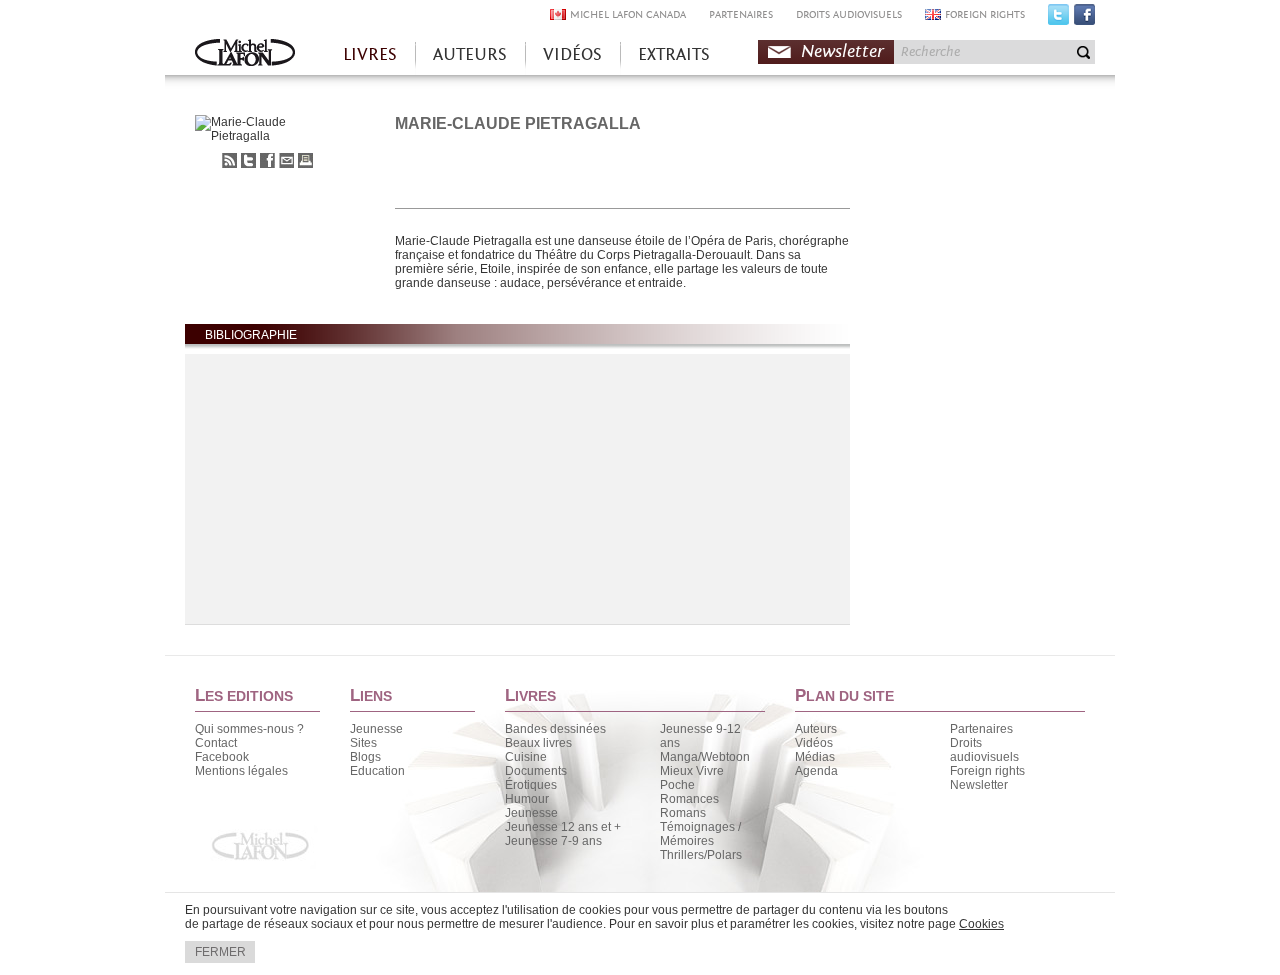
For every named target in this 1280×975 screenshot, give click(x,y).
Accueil (245, 54)
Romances (689, 799)
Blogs (365, 757)
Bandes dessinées (555, 729)
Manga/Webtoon (705, 757)
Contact (216, 743)
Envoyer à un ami (286, 160)
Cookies (981, 924)
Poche (677, 785)
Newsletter (842, 51)
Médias (815, 757)
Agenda (816, 771)
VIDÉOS (572, 54)
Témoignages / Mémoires (700, 834)
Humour (527, 799)
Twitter (1058, 19)
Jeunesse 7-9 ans (553, 841)
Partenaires (981, 729)
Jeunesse (376, 729)
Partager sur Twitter (248, 160)
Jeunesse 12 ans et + (563, 827)
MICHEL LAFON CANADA (628, 14)
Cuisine (526, 757)
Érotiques (531, 785)
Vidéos (814, 743)
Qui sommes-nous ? (249, 729)
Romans (683, 813)
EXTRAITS (674, 54)
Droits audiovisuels (984, 750)
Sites (363, 743)
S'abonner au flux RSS (229, 160)
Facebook (1084, 19)
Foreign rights (987, 771)
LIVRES (370, 54)
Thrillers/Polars (701, 855)
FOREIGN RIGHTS (985, 14)
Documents (536, 771)
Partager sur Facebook (267, 160)
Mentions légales (241, 771)
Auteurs (816, 729)
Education (377, 771)
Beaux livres (538, 743)
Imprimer (305, 160)
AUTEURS (470, 54)
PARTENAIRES (741, 14)
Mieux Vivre (692, 771)
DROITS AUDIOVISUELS (849, 14)
